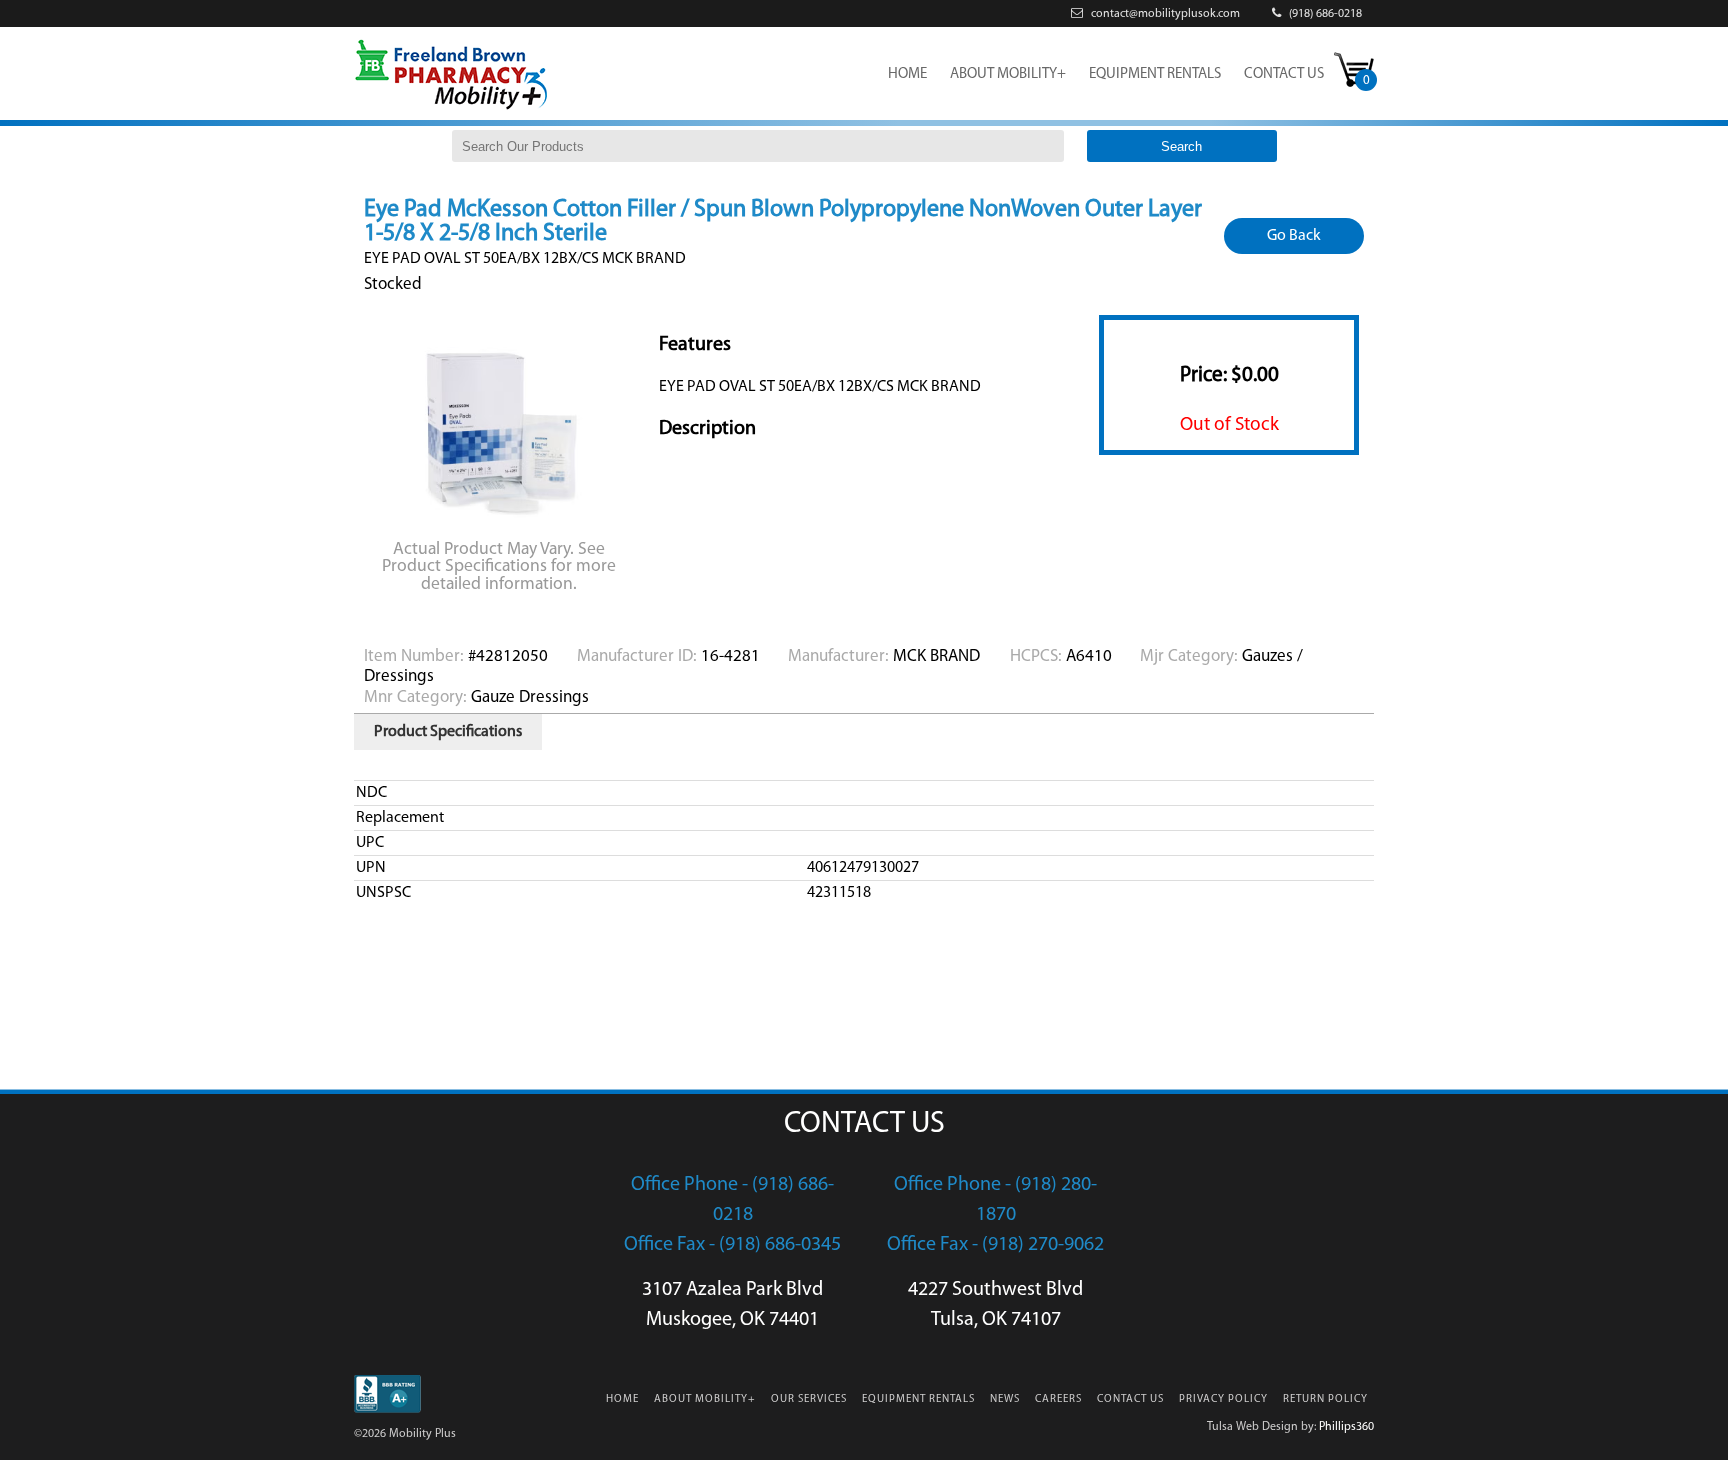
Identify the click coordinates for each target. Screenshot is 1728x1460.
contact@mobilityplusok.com (1164, 14)
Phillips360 (1346, 1427)
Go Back (1294, 236)
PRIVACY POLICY (1223, 1399)
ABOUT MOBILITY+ (1008, 74)
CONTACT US (1284, 74)
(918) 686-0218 (1324, 14)
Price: (1229, 375)
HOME (907, 74)
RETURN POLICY (1325, 1399)
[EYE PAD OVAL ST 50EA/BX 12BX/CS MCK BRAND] (501, 523)
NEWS (1005, 1399)
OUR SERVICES (809, 1399)
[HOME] (451, 108)
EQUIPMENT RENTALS (1155, 74)
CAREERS (1058, 1399)
